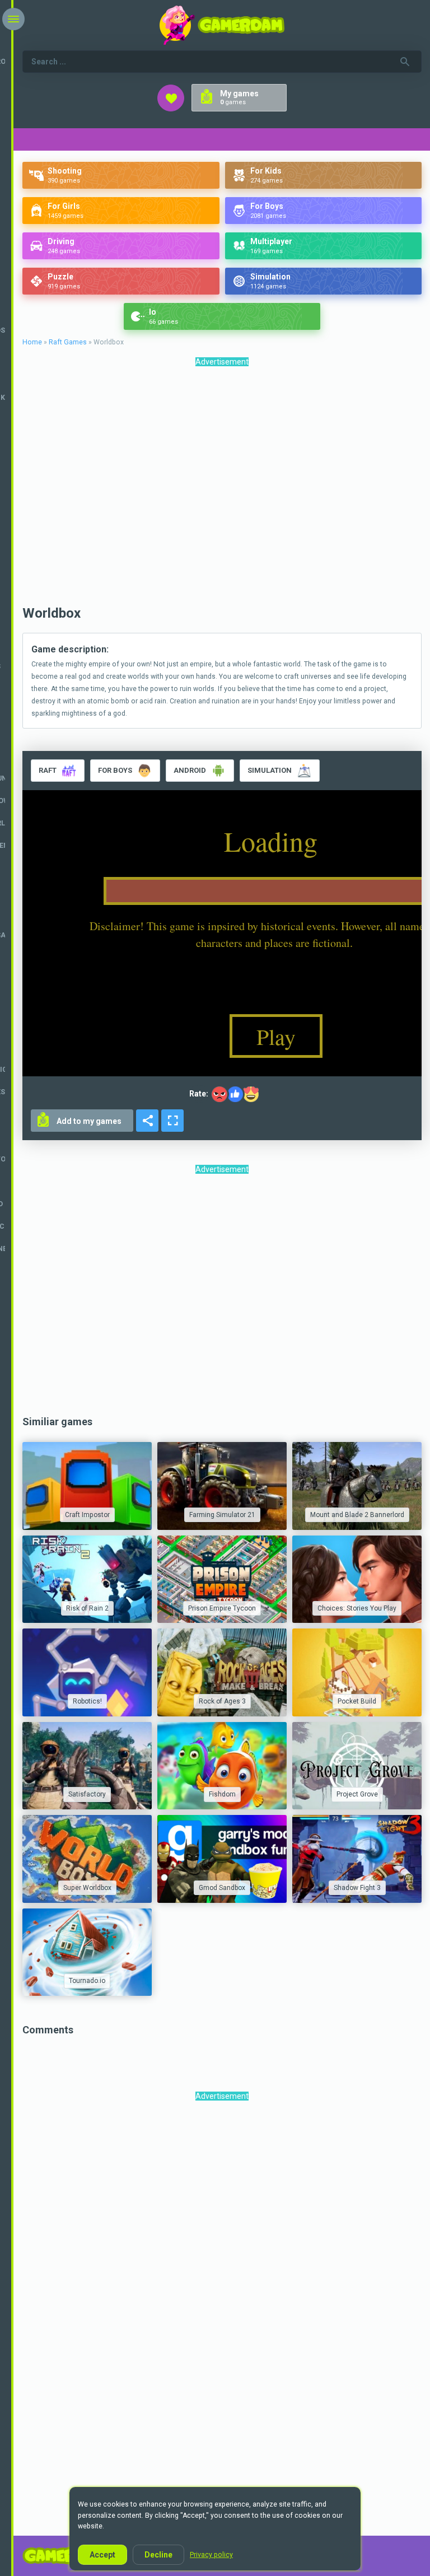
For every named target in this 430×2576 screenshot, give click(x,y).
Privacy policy (211, 2555)
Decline (158, 2555)
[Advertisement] (222, 489)
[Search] (405, 62)
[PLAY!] (87, 1486)
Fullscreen (172, 1121)
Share (147, 1121)
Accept (102, 2555)
